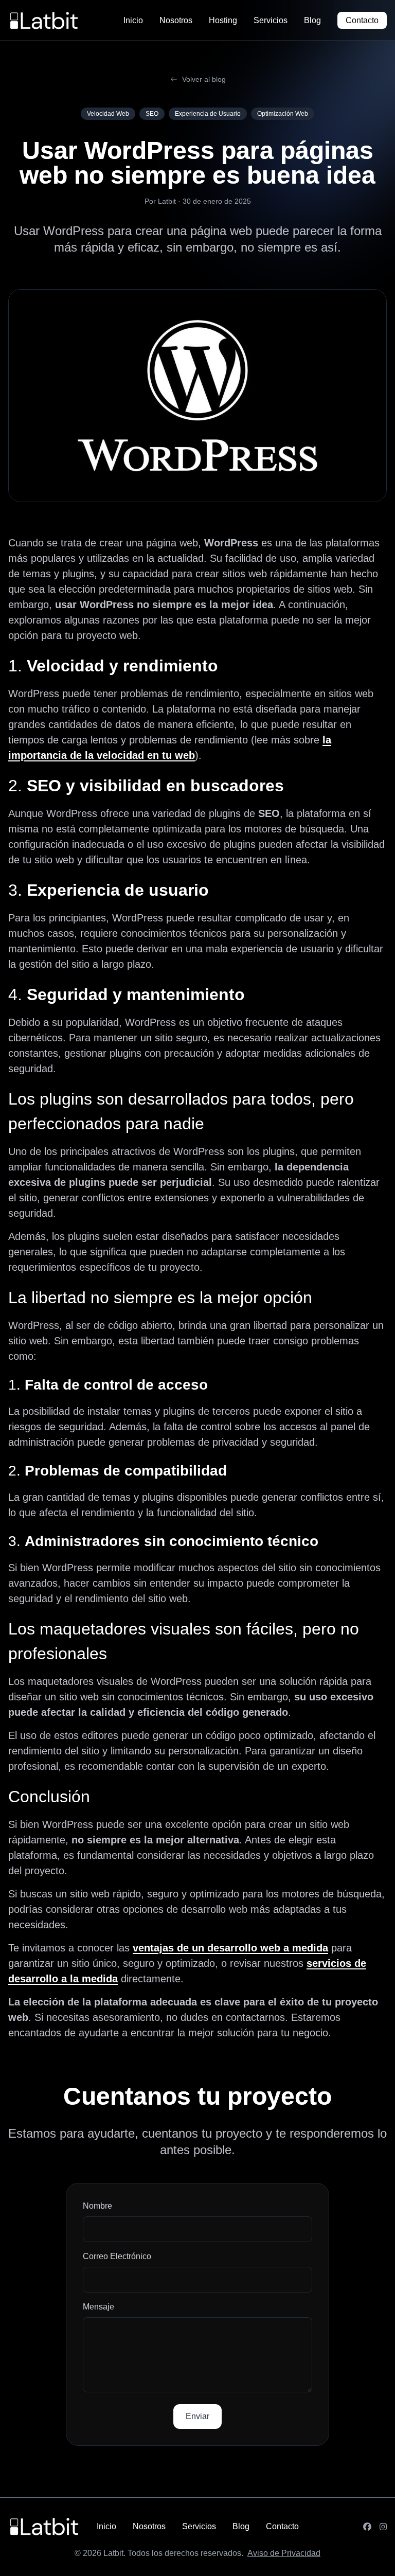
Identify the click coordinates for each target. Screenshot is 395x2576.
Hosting (223, 20)
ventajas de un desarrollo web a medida (230, 1948)
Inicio (133, 20)
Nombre (97, 2206)
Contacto (362, 20)
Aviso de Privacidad (284, 2553)
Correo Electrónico (117, 2256)
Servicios (271, 20)
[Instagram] (383, 2527)
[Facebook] (367, 2527)
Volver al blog (204, 79)
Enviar (197, 2416)
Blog (312, 20)
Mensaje (98, 2307)
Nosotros (176, 20)
